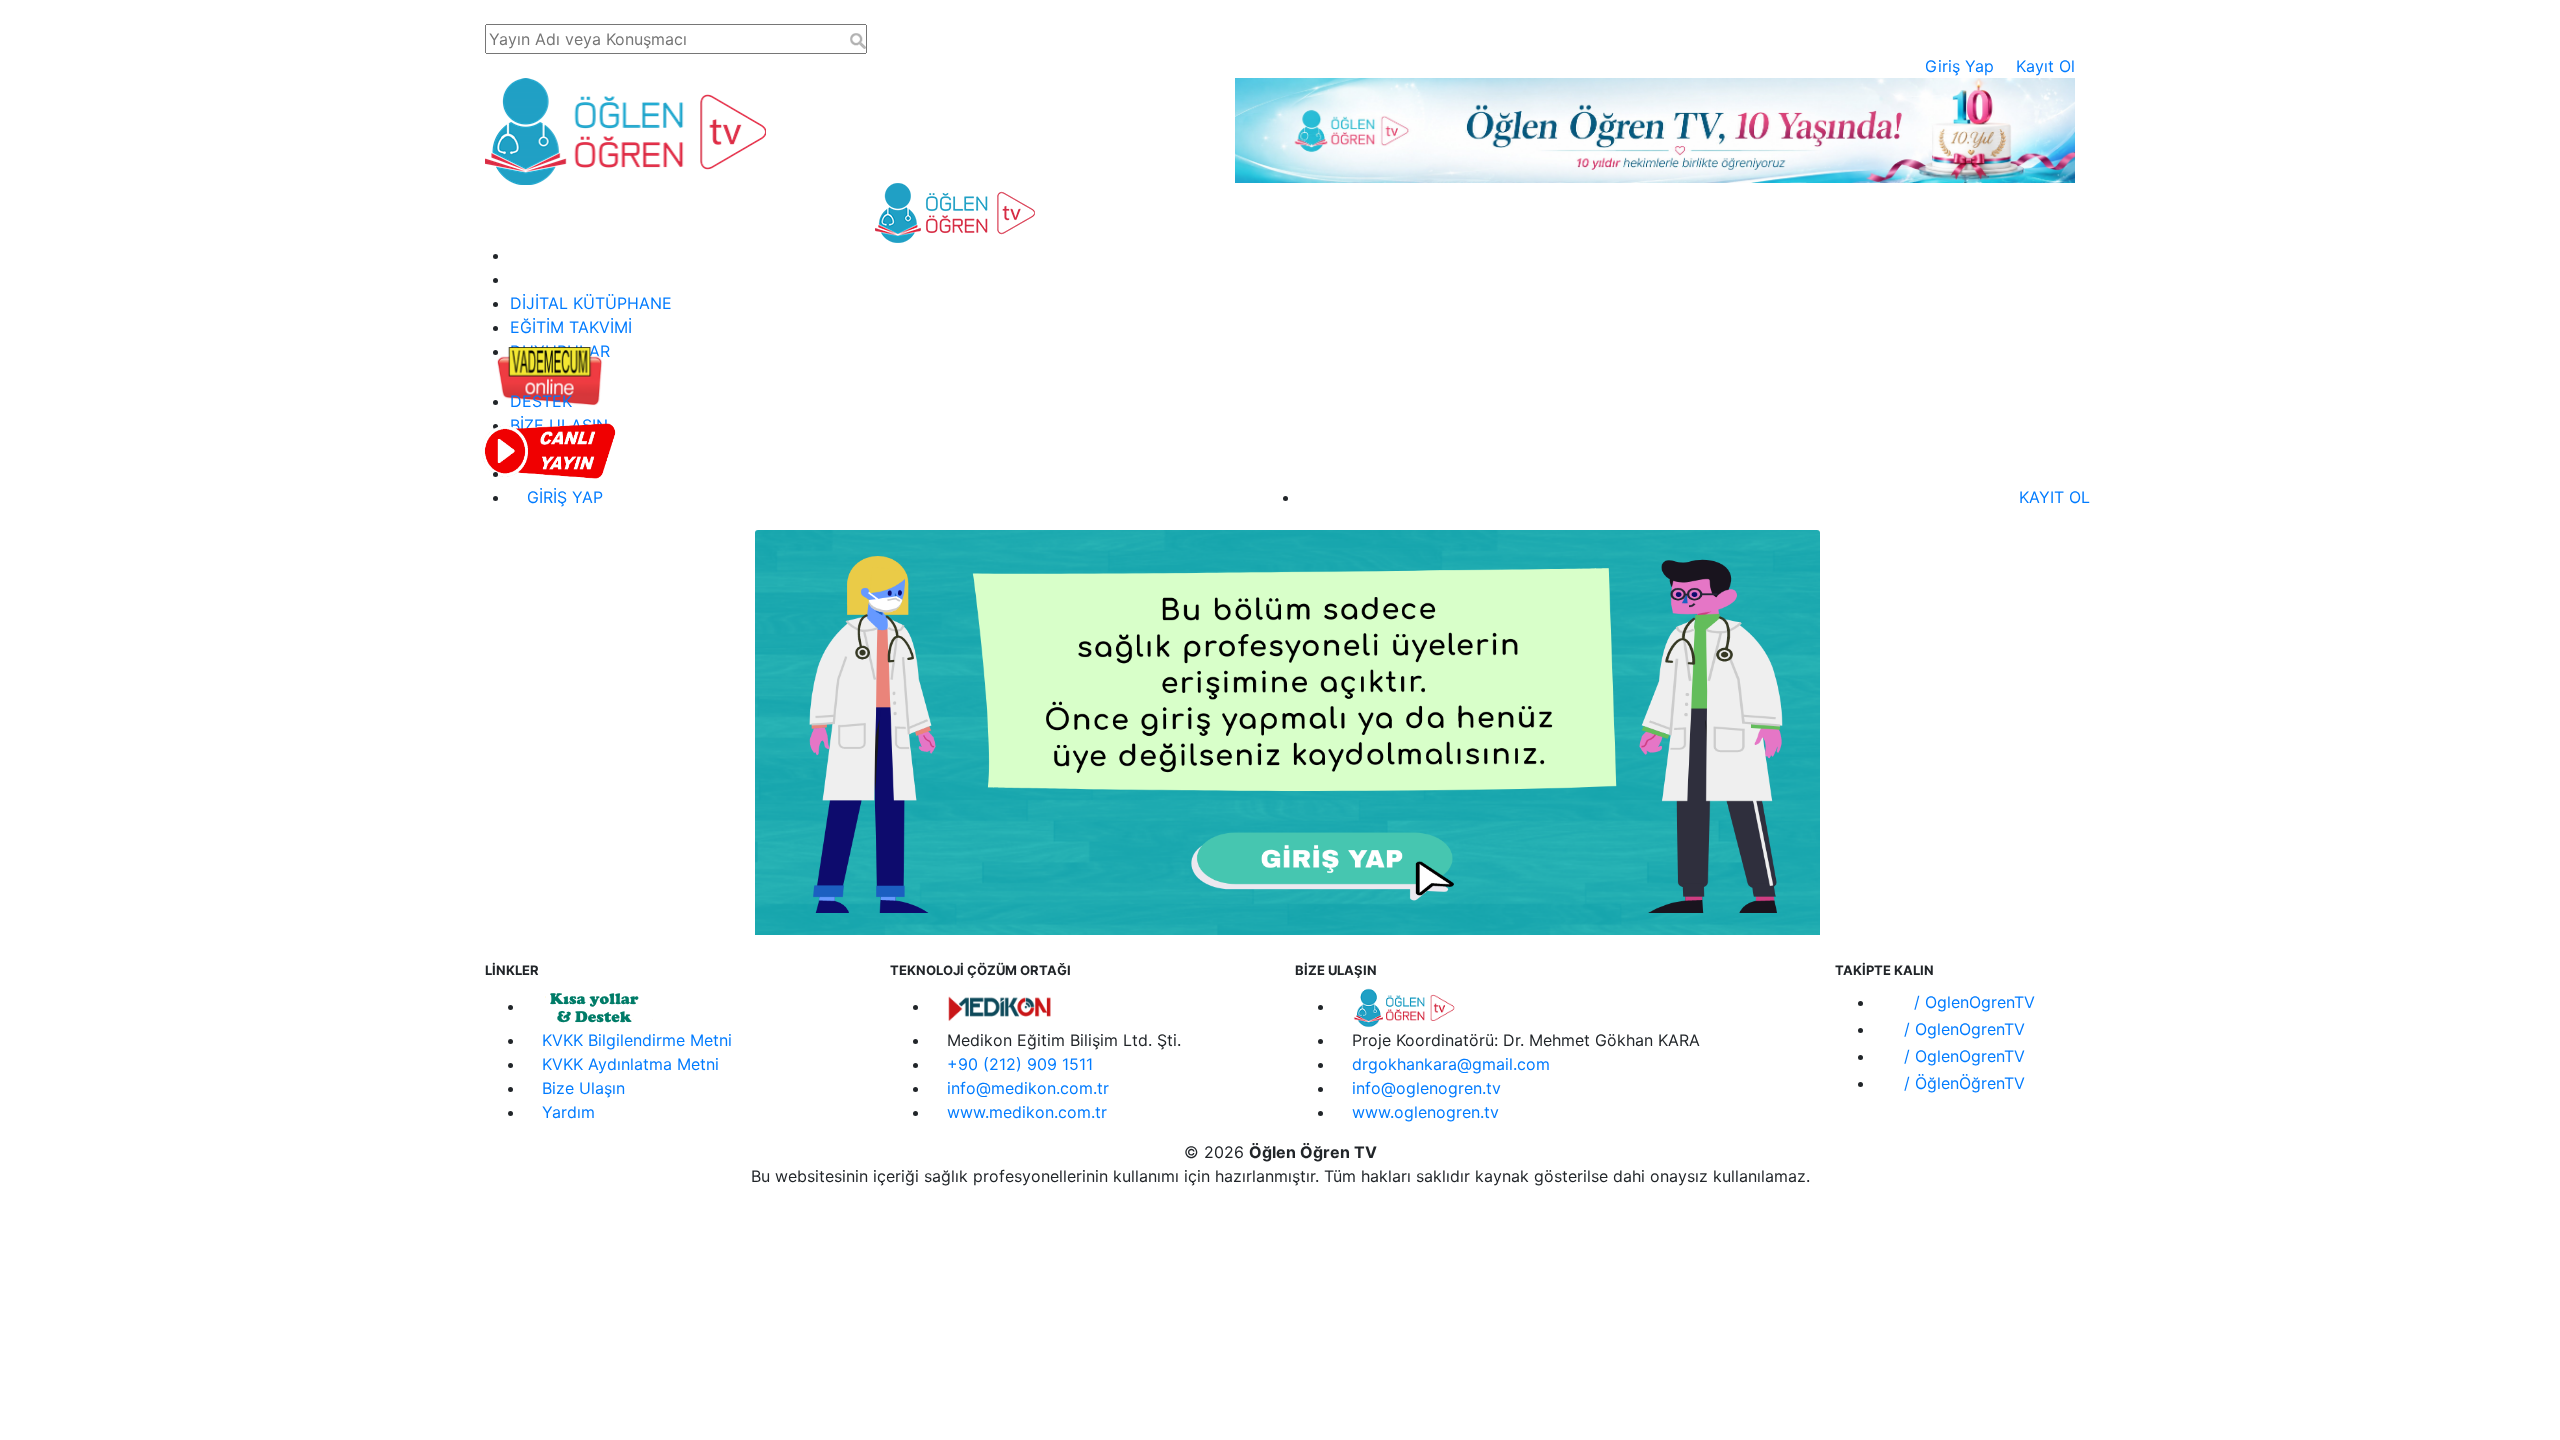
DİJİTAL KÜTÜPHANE (591, 303)
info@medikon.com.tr (1028, 1088)
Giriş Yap (1959, 66)
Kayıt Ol (2045, 66)
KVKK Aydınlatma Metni (630, 1064)
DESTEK (541, 401)
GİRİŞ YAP (562, 497)
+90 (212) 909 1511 (1020, 1064)
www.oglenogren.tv (1425, 1112)
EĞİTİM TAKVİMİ (571, 327)
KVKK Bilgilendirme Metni (637, 1040)
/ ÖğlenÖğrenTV (1962, 1083)
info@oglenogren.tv (1426, 1088)
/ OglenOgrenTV (1972, 1002)
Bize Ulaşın (583, 1088)
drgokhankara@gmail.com (1451, 1064)
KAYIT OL (2052, 497)
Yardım (568, 1112)
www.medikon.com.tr (1027, 1112)
